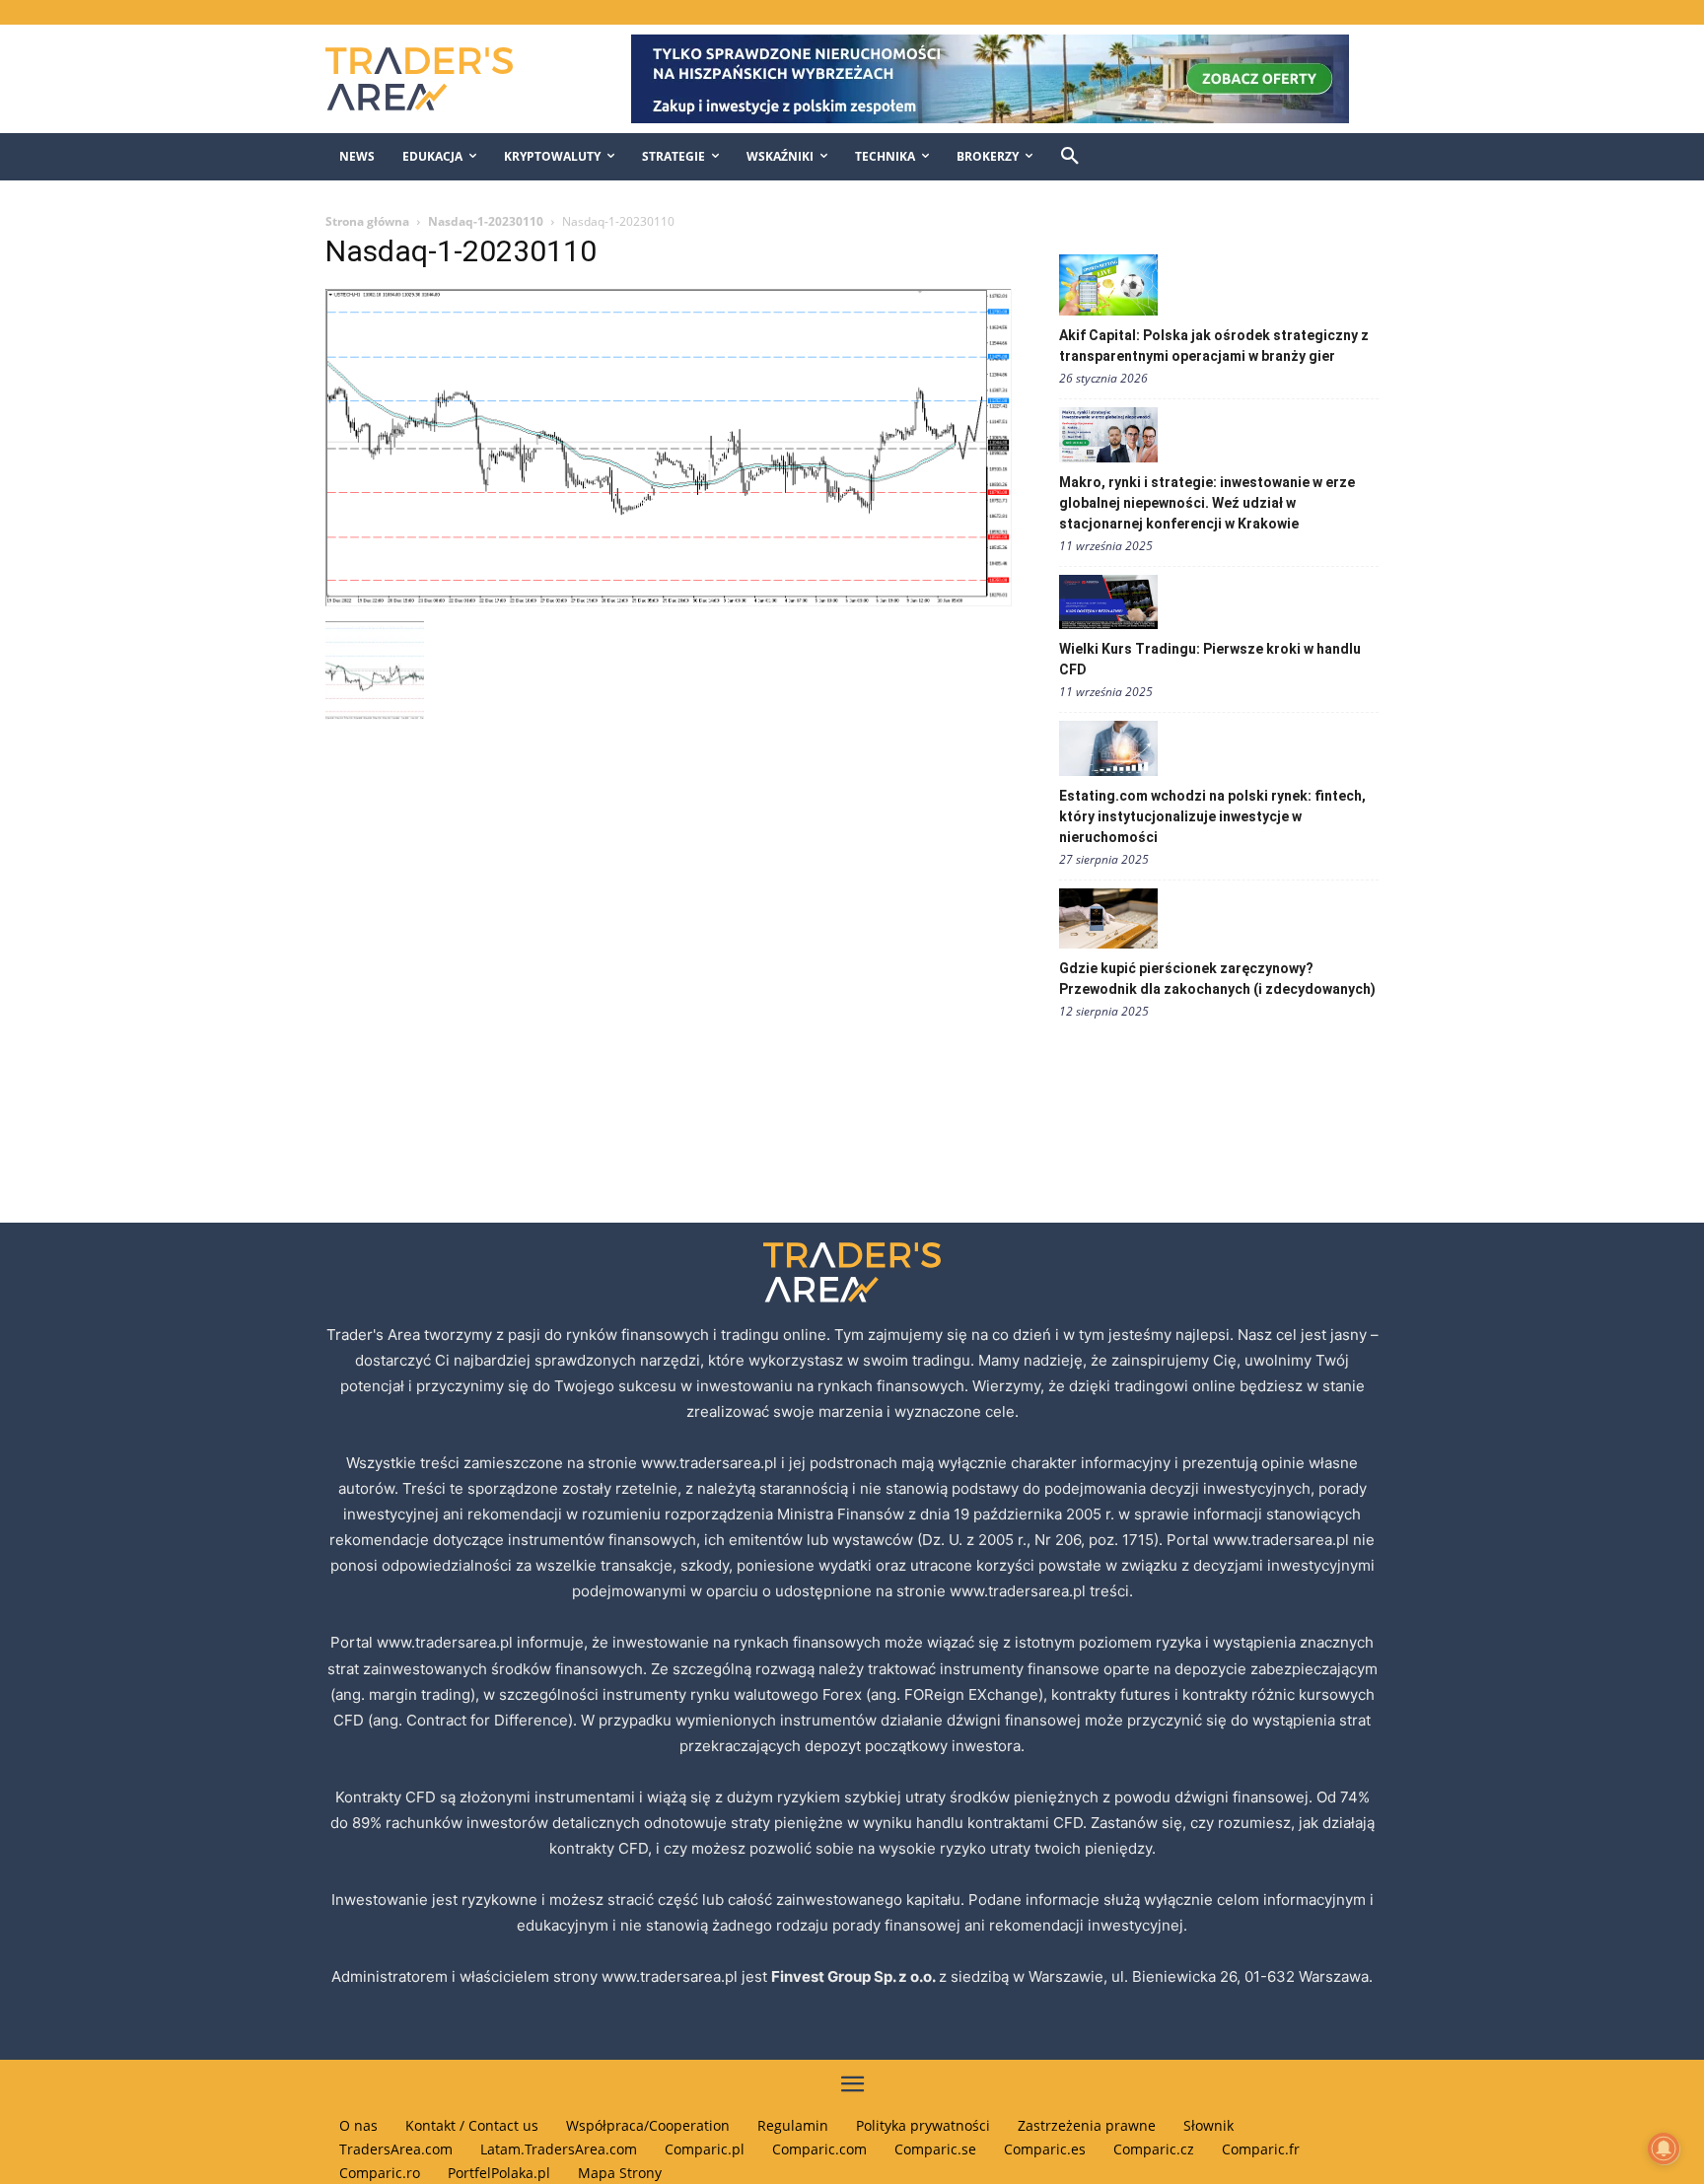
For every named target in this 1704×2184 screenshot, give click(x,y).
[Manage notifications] (1664, 2149)
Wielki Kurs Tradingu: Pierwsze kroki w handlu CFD (1210, 659)
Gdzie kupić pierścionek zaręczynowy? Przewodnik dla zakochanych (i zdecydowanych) (1217, 979)
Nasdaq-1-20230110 (486, 221)
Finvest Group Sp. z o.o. (855, 1976)
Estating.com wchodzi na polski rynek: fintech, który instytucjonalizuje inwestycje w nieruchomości (1212, 816)
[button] (1070, 157)
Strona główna (367, 221)
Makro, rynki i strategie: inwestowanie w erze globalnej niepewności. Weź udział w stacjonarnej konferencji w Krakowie (1207, 503)
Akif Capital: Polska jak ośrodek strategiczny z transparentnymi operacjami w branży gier (1214, 346)
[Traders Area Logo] (439, 79)
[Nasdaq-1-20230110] (669, 601)
